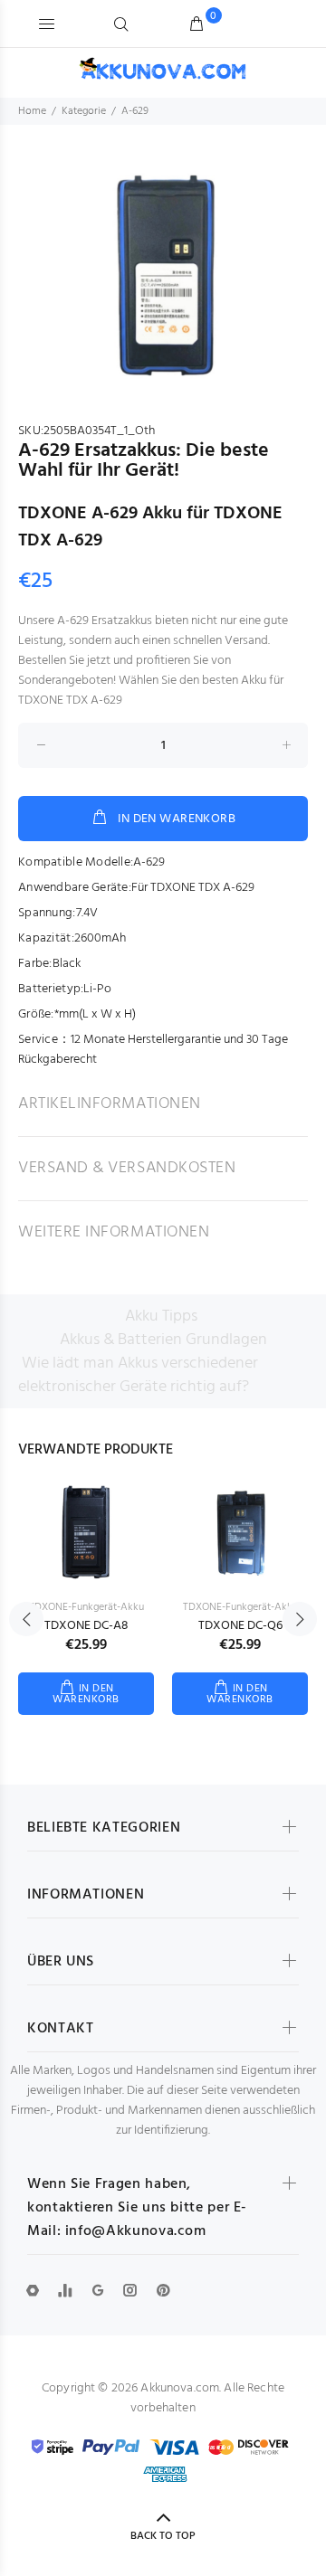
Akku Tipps (161, 1316)
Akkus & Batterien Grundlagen (163, 1340)
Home (32, 111)
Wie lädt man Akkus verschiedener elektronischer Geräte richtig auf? (138, 1375)
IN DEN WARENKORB (177, 819)
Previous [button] (26, 1619)
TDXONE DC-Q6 (240, 1626)
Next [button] (300, 1619)
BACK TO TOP (163, 2536)
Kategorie (84, 111)
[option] (163, 277)
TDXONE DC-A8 (86, 1626)
